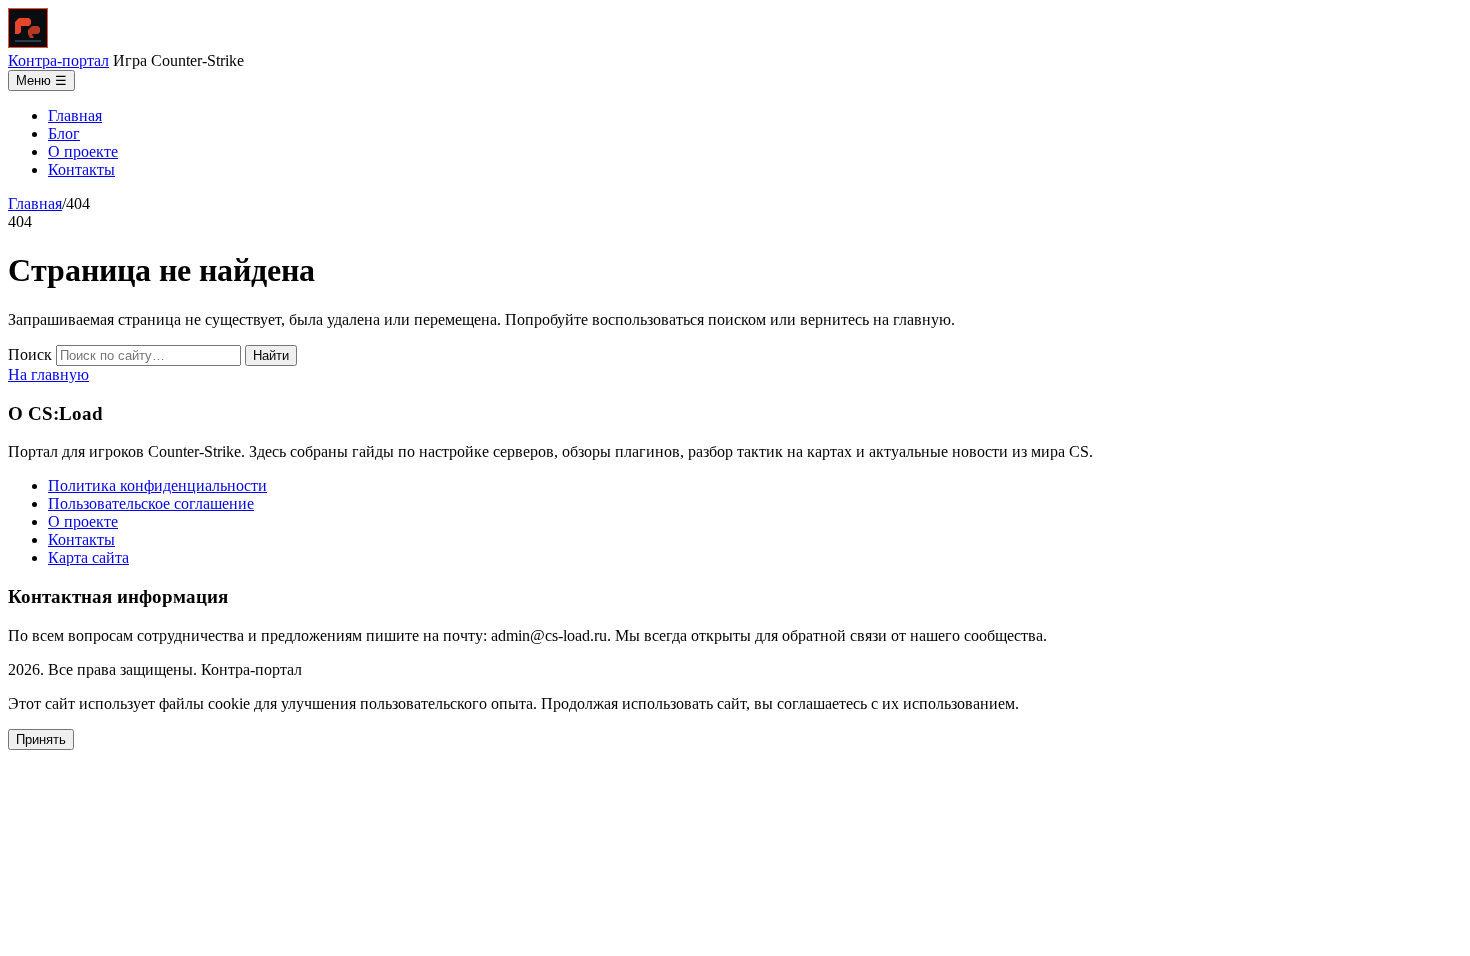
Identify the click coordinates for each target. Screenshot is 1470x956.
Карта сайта (88, 557)
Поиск (30, 354)
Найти (271, 355)
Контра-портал (58, 60)
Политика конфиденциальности (157, 485)
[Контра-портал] (28, 42)
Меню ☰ (41, 80)
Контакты (81, 169)
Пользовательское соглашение (151, 503)
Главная (75, 115)
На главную (48, 374)
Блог (64, 133)
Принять (41, 739)
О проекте (83, 151)
